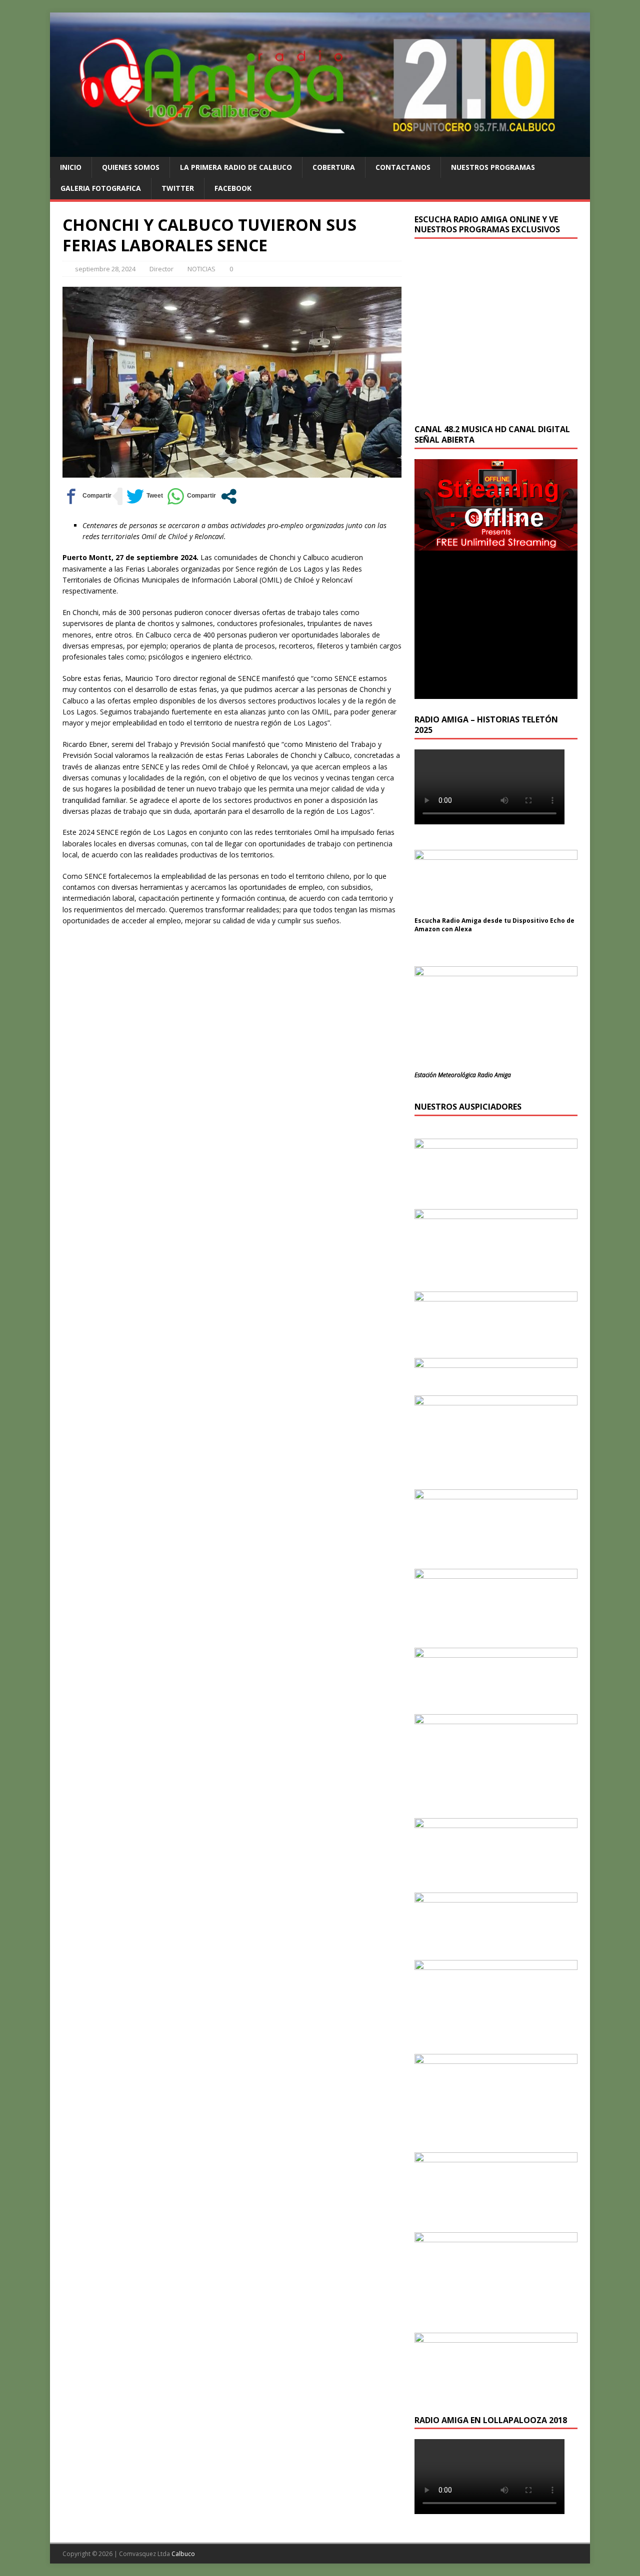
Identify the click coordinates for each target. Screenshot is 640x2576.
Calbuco (183, 2554)
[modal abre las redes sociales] (229, 496)
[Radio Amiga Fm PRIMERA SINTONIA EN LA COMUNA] (320, 151)
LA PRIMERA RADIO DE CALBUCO (236, 167)
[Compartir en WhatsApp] (191, 496)
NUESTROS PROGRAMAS (493, 167)
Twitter (178, 188)
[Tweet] (145, 496)
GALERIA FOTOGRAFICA (101, 188)
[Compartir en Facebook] (87, 496)
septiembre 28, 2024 (105, 269)
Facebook (233, 188)
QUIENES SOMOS (131, 167)
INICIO (71, 167)
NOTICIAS (201, 269)
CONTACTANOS (403, 167)
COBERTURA (334, 167)
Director (161, 269)
